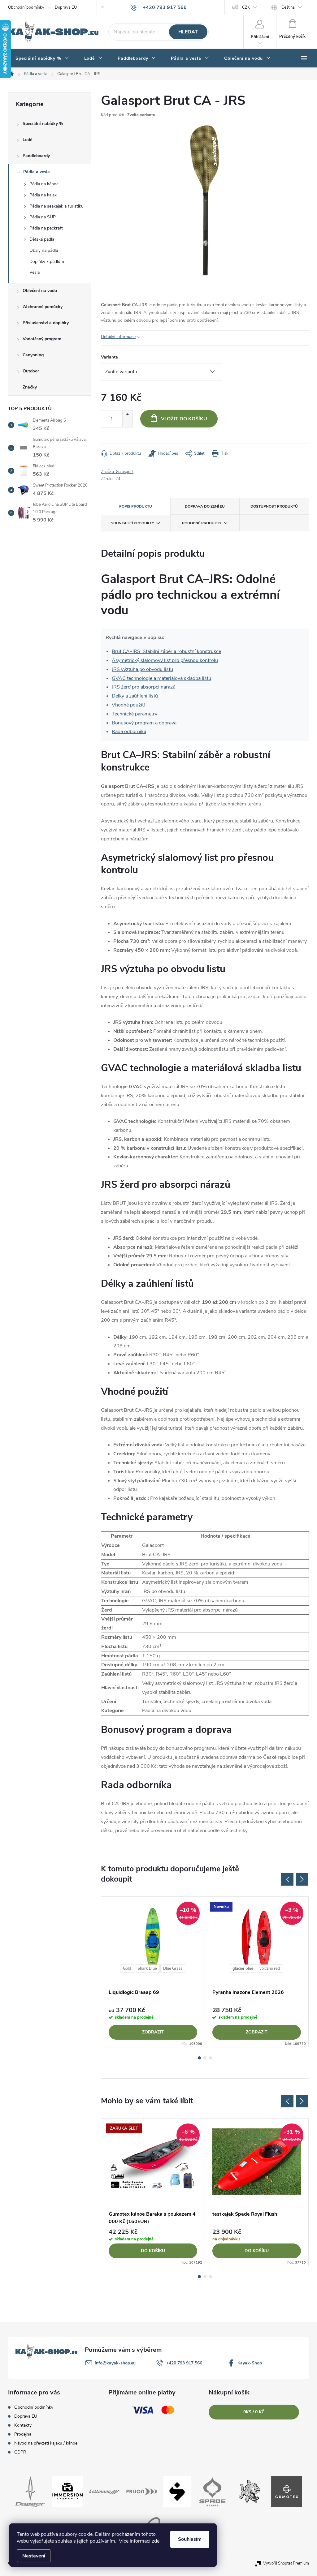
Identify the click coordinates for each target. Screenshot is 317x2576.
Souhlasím (190, 2539)
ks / (254, 2412)
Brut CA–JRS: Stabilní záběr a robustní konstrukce (166, 651)
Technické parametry (135, 714)
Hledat (188, 32)
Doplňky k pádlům (47, 262)
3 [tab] (211, 2058)
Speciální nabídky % (43, 124)
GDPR (20, 2452)
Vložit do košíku (184, 419)
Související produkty (132, 523)
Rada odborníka (129, 732)
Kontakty (23, 2425)
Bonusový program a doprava (144, 723)
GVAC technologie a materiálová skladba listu (161, 678)
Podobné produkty (202, 523)
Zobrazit (153, 2032)
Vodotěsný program (42, 339)
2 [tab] (205, 2058)
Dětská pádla (42, 239)
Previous (287, 1879)
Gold (127, 1968)
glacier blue (243, 1968)
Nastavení (34, 2556)
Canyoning (33, 355)
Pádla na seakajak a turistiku (56, 206)
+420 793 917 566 (184, 2363)
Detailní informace (118, 337)
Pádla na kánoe (44, 184)
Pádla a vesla (37, 172)
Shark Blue (147, 1968)
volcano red (270, 1968)
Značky (30, 387)
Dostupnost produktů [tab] (274, 506)
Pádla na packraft (46, 228)
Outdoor (31, 371)
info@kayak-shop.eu (115, 2363)
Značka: (117, 472)
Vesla (35, 272)
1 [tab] (199, 2058)
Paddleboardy (36, 156)
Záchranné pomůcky (43, 307)
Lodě (27, 140)
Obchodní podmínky (26, 7)
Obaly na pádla (44, 250)
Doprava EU (66, 7)
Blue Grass (173, 1968)
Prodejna (23, 2434)
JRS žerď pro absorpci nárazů (144, 687)
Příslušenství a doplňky (46, 323)
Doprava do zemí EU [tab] (205, 506)
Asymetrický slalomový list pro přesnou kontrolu (165, 660)
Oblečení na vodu (40, 291)
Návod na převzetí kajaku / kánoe (46, 2443)
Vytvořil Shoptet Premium (286, 2563)
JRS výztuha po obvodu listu (142, 669)
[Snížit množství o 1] (127, 423)
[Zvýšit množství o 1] (127, 415)
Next (302, 1879)
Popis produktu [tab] (136, 506)
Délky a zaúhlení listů (135, 696)
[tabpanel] (153, 1972)
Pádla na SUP (43, 217)
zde (156, 2541)
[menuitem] (42, 58)
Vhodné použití (128, 705)
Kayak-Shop (250, 2363)
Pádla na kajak (43, 195)
